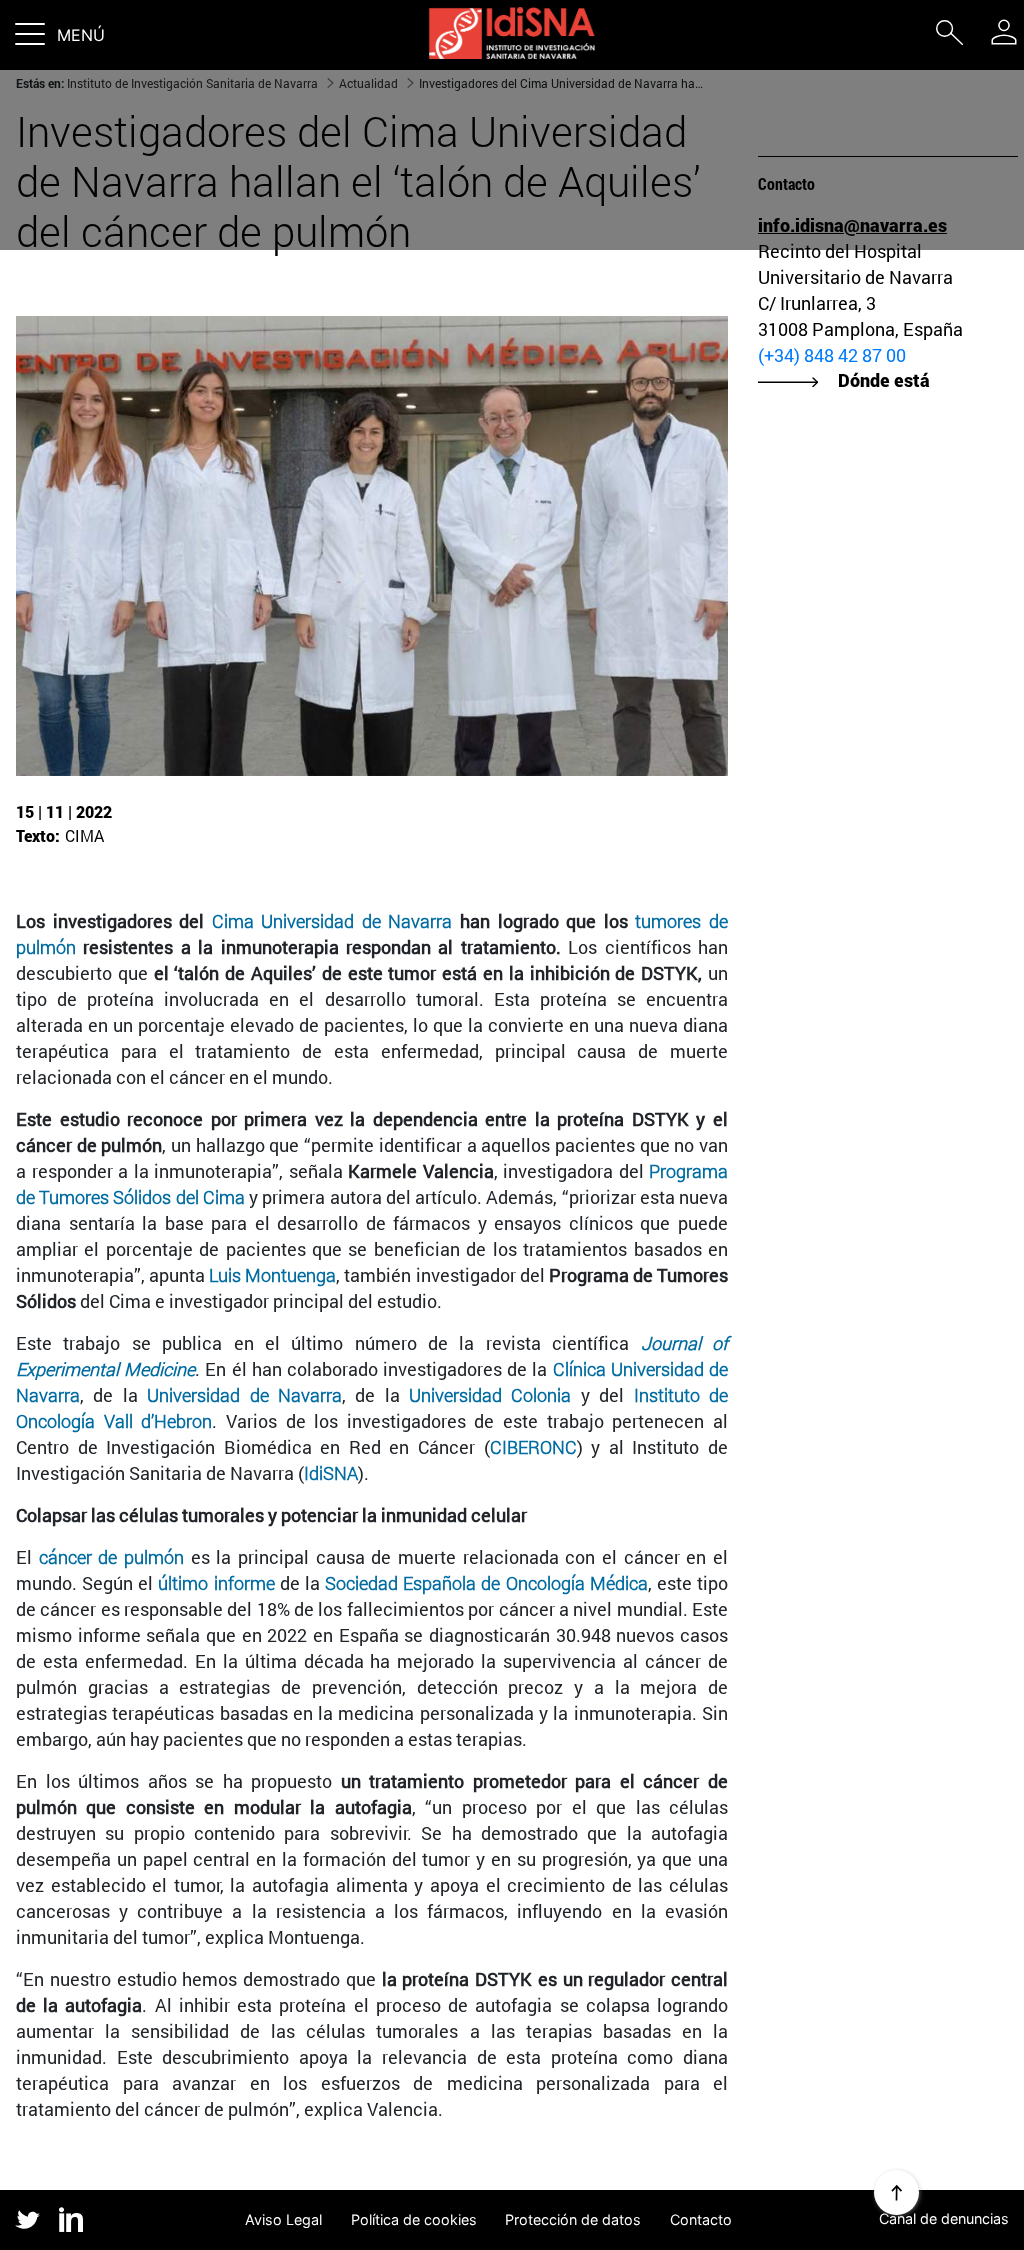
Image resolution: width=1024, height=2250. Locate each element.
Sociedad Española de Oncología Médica (486, 1583)
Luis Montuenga (272, 1275)
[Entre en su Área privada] (1004, 32)
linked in (71, 2221)
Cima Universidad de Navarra (332, 921)
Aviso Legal (283, 2219)
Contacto (701, 2219)
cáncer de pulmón (111, 1557)
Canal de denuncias (944, 2218)
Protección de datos (573, 2219)
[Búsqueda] (949, 36)
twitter (27, 2219)
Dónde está (884, 380)
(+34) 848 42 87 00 (832, 355)
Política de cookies (414, 2219)
